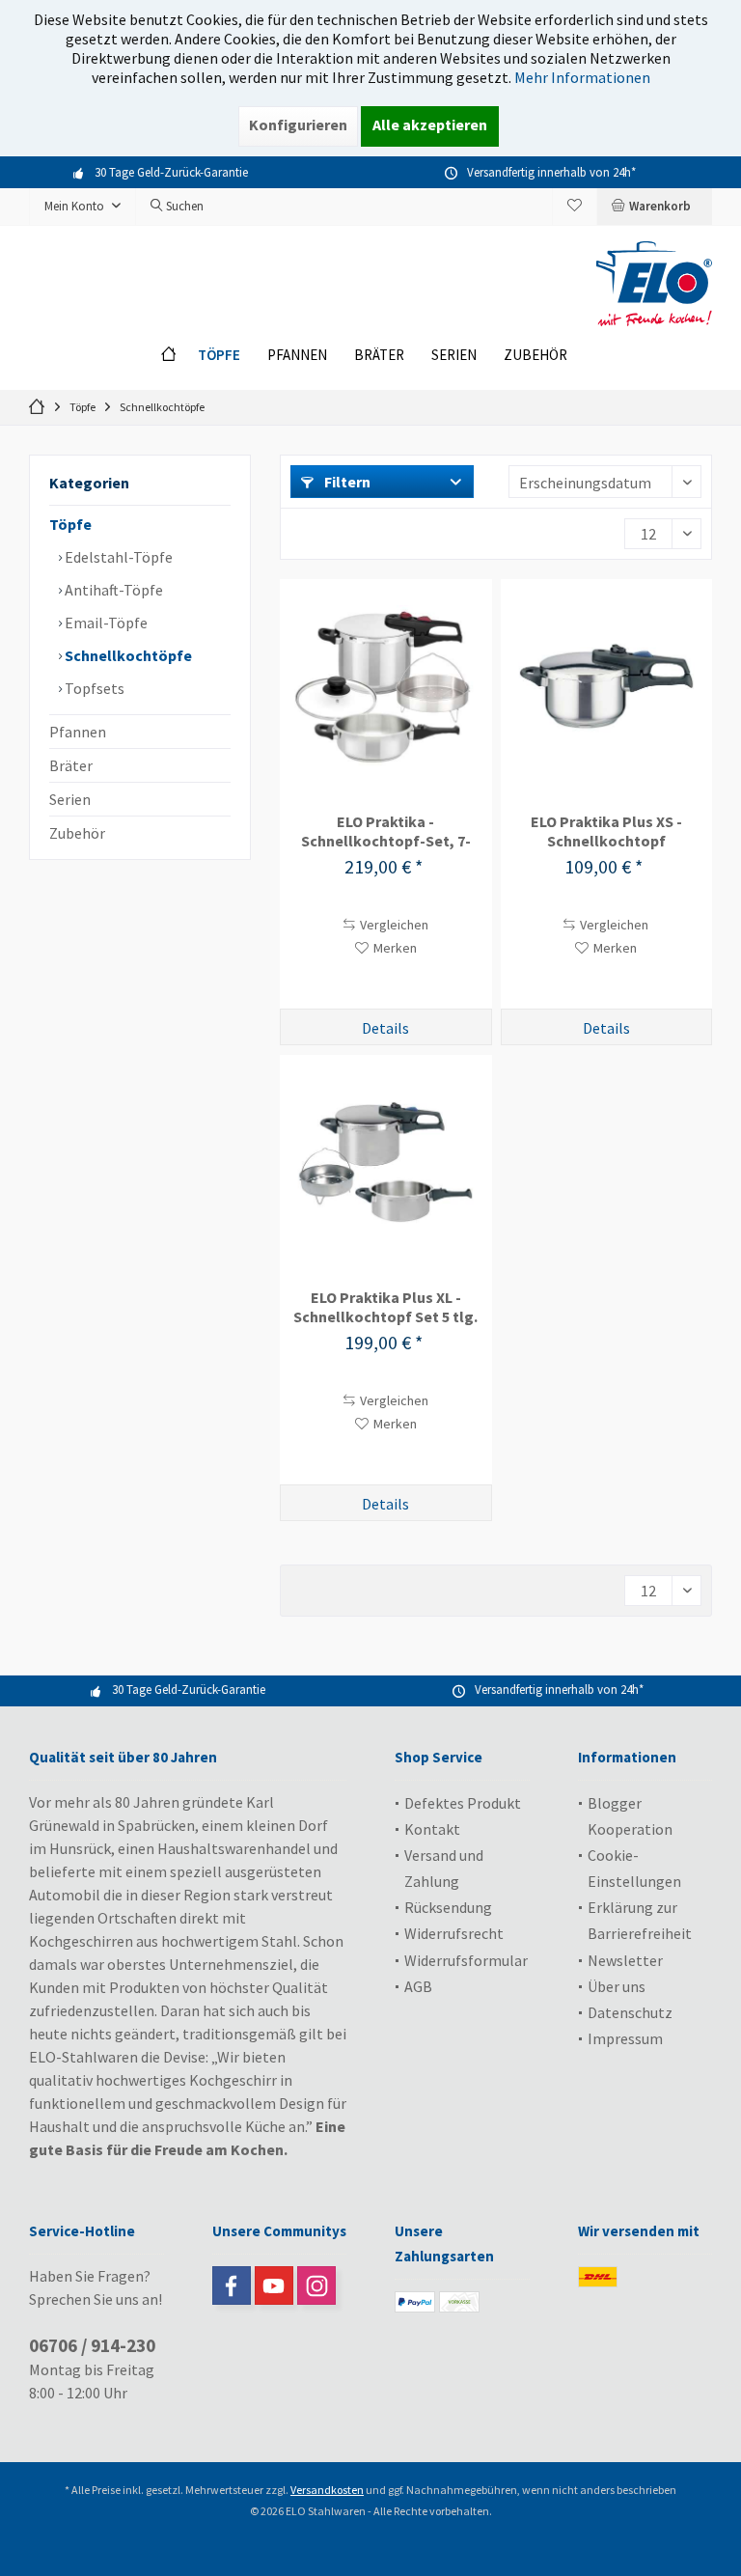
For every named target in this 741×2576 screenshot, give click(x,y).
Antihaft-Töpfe (112, 590)
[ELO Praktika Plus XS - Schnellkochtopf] (606, 686)
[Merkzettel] (575, 206)
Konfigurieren (298, 125)
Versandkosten (327, 2490)
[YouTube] (274, 2285)
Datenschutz (630, 2012)
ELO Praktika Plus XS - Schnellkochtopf (606, 831)
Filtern (346, 482)
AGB (418, 1986)
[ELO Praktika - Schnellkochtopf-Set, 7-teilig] (385, 686)
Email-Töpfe (105, 623)
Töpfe (70, 524)
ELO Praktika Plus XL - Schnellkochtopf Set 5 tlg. (385, 1307)
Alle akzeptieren (430, 125)
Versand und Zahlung (444, 1868)
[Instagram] (316, 2285)
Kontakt (432, 1829)
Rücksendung (448, 1907)
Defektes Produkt (463, 1803)
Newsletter (625, 1960)
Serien (70, 799)
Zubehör (77, 833)
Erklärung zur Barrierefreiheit (640, 1920)
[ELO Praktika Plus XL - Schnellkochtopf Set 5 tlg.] (385, 1162)
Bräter (71, 765)
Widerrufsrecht (454, 1933)
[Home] (173, 356)
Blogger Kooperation (630, 1816)
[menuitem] (654, 207)
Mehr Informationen (582, 77)
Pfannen (78, 732)
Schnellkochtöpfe (127, 655)
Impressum (625, 2038)
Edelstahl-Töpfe (117, 557)
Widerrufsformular (466, 1960)
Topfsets (93, 688)
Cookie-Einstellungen (634, 1868)
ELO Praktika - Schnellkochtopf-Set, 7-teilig (386, 831)
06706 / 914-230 (92, 2345)
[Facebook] (232, 2285)
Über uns (617, 1986)
